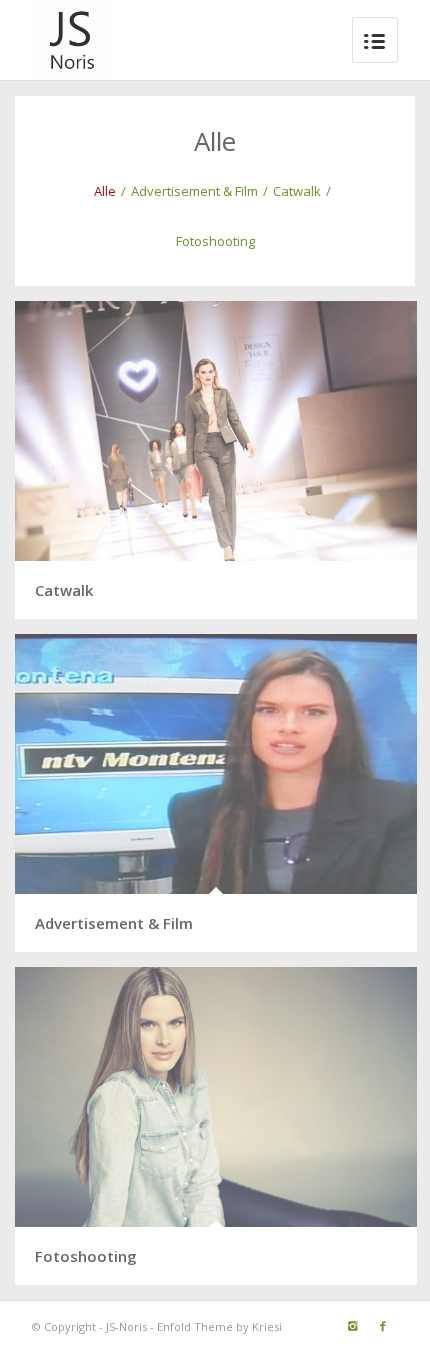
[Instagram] (353, 1326)
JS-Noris (126, 1326)
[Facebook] (383, 1326)
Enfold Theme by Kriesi (219, 1326)
